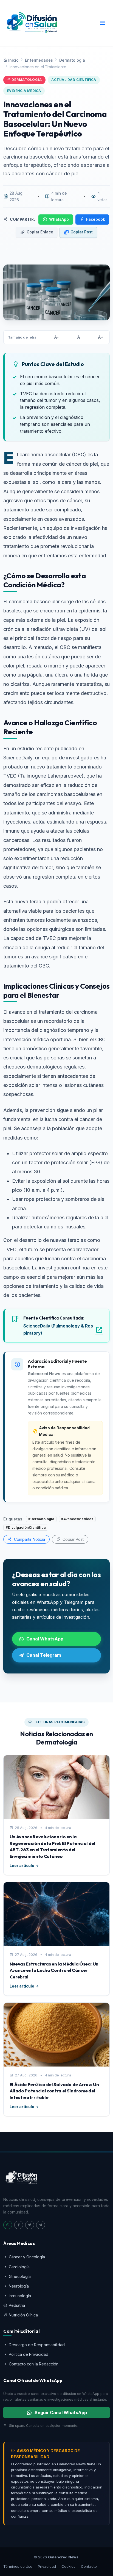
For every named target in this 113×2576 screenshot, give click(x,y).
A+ (101, 337)
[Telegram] (41, 2225)
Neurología (19, 2286)
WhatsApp (59, 219)
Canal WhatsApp (45, 1639)
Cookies (68, 2566)
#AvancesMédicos (77, 1519)
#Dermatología (41, 1519)
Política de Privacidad (29, 2354)
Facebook (96, 219)
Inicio (13, 60)
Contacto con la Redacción (34, 2364)
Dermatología (72, 60)
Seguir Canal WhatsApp (61, 2413)
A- (56, 337)
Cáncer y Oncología (27, 2257)
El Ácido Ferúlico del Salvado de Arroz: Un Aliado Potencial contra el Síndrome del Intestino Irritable (54, 2091)
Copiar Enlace (40, 232)
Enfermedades (39, 60)
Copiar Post (82, 232)
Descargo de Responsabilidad (37, 2345)
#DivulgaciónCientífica (26, 1527)
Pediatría (17, 2305)
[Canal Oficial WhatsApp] (8, 2225)
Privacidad (47, 2566)
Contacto (89, 2566)
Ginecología (20, 2276)
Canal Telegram (44, 1655)
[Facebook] (19, 2225)
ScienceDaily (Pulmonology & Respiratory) (58, 1330)
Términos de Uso (18, 2566)
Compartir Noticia (29, 1539)
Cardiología (19, 2267)
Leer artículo (22, 1866)
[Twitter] (30, 2225)
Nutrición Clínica (23, 2315)
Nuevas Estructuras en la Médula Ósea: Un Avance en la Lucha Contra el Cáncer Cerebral (54, 1970)
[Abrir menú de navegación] (103, 23)
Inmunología (20, 2296)
